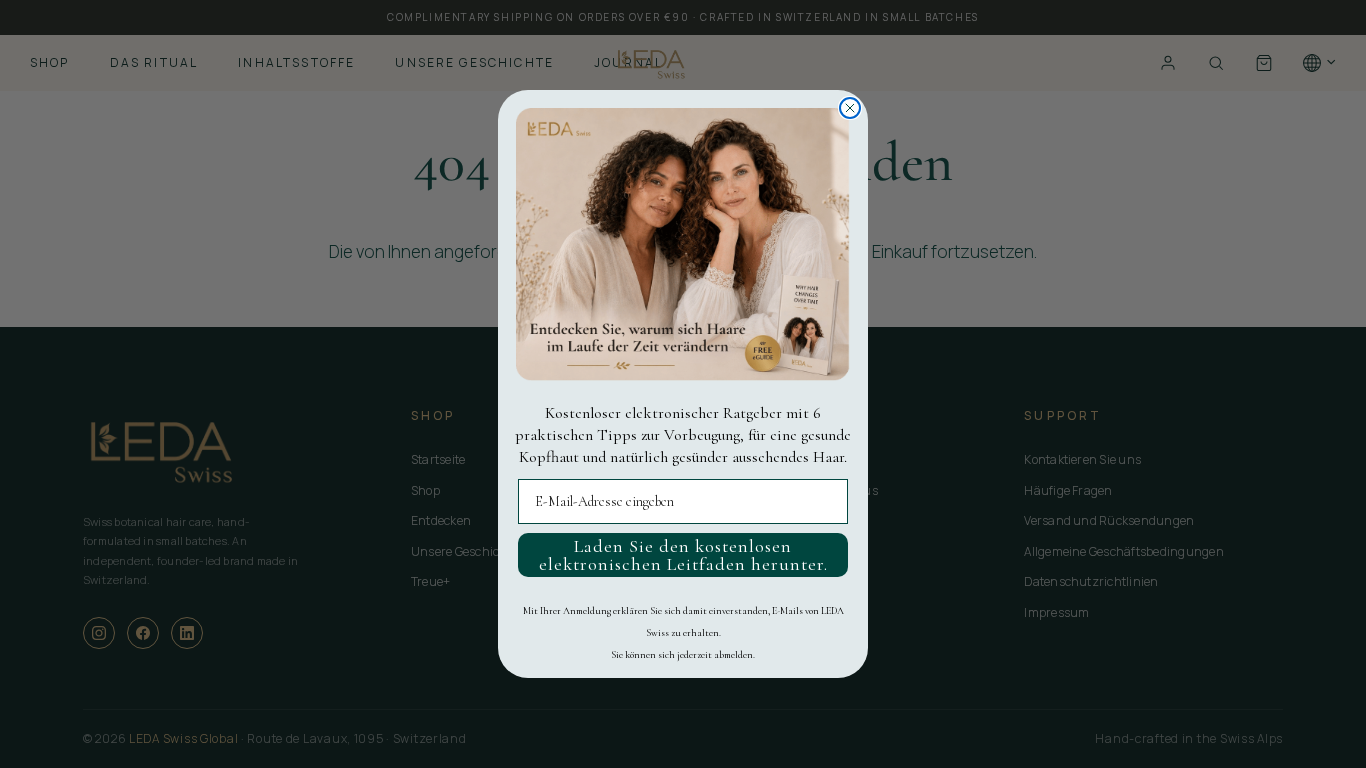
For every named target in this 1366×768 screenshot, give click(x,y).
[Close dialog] (850, 108)
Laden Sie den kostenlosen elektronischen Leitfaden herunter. (683, 555)
